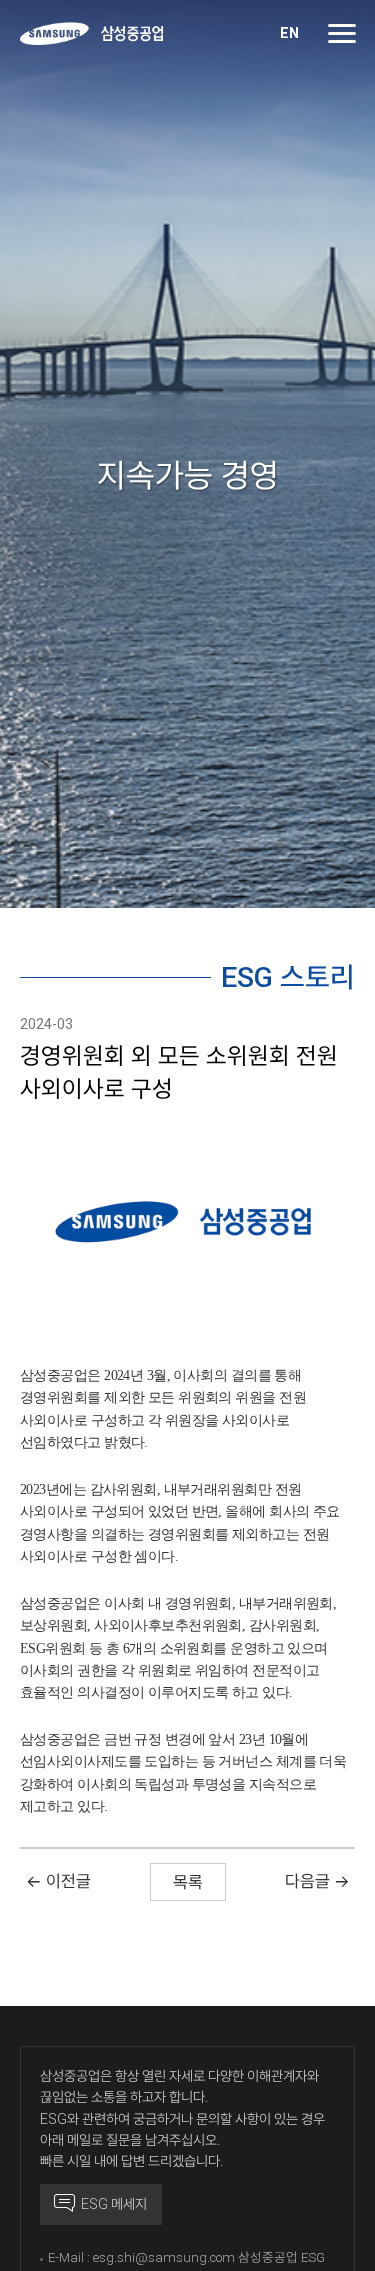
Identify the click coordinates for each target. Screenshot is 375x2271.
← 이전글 (58, 1881)
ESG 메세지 (111, 2204)
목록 (188, 1882)
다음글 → (317, 1881)
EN (289, 33)
